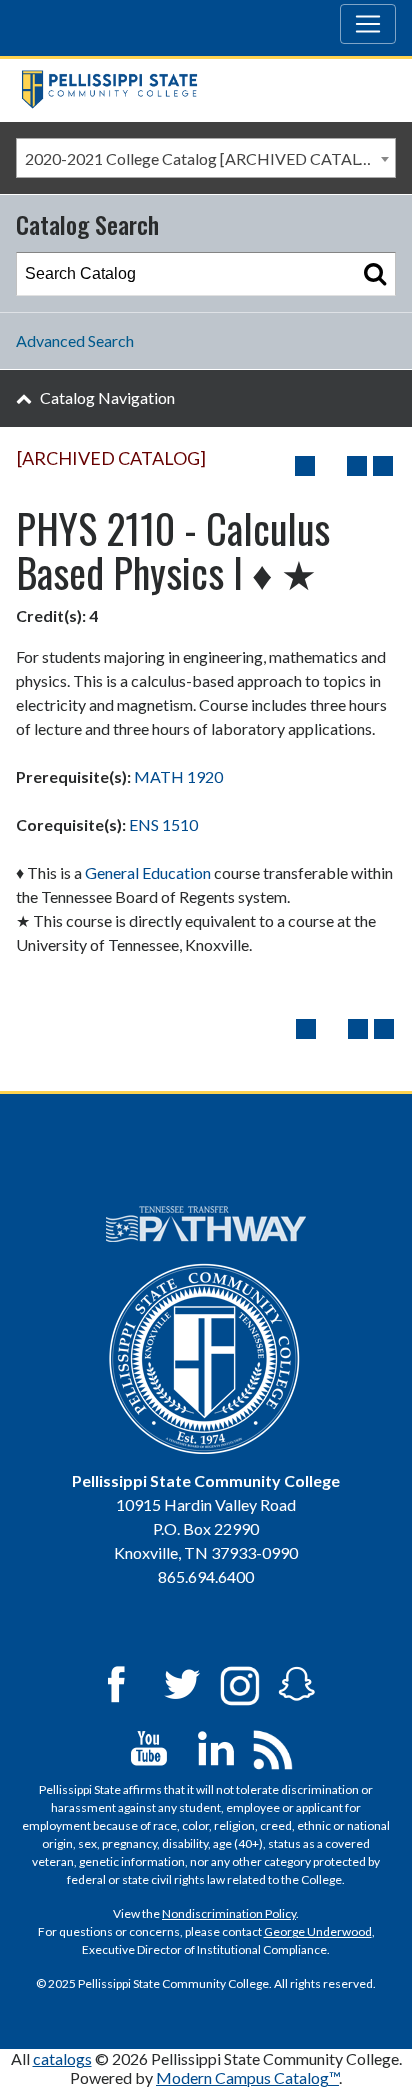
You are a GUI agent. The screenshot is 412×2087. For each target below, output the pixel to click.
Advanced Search (75, 340)
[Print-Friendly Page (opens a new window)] (357, 466)
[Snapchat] (297, 1683)
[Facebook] (116, 1683)
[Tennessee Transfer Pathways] (206, 1224)
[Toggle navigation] (368, 24)
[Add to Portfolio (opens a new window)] (305, 466)
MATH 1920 (178, 776)
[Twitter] (183, 1683)
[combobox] (206, 158)
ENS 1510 (163, 824)
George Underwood (318, 1931)
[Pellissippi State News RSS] (273, 1747)
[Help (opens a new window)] (383, 466)
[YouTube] (149, 1747)
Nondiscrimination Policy (229, 1913)
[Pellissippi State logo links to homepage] (198, 89)
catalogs (62, 2058)
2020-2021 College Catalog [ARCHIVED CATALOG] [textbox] (207, 158)
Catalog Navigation (107, 397)
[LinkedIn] (216, 1747)
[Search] (375, 274)
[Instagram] (240, 1683)
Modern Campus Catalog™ (247, 2077)
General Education (148, 872)
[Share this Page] (331, 466)
